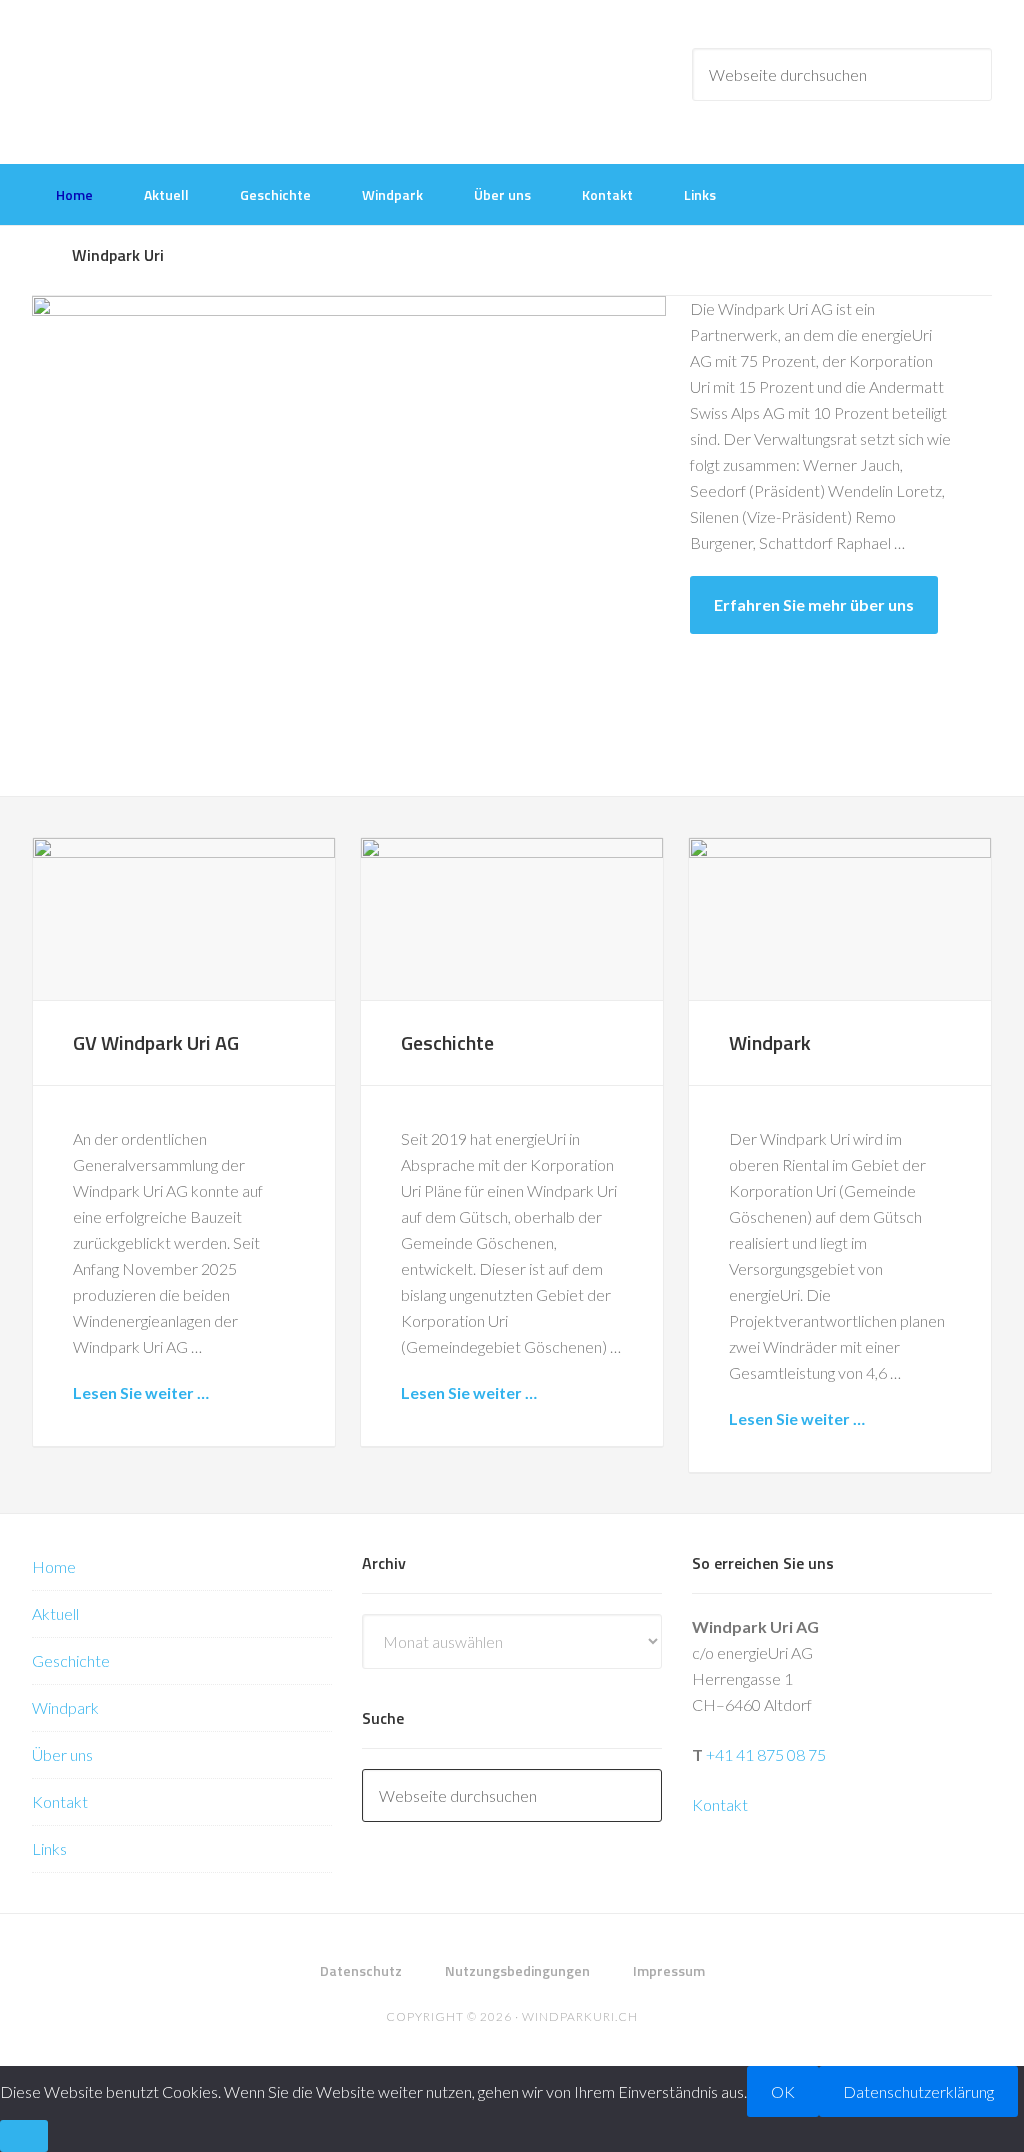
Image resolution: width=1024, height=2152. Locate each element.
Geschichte (447, 1042)
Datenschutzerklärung (918, 2091)
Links (49, 1848)
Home (54, 1566)
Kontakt (60, 1801)
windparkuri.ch (580, 2016)
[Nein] (24, 2136)
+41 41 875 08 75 (766, 1754)
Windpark (770, 1042)
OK (783, 2091)
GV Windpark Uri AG (156, 1042)
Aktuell (55, 1613)
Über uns (62, 1754)
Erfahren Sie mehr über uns (814, 604)
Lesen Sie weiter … (141, 1392)
